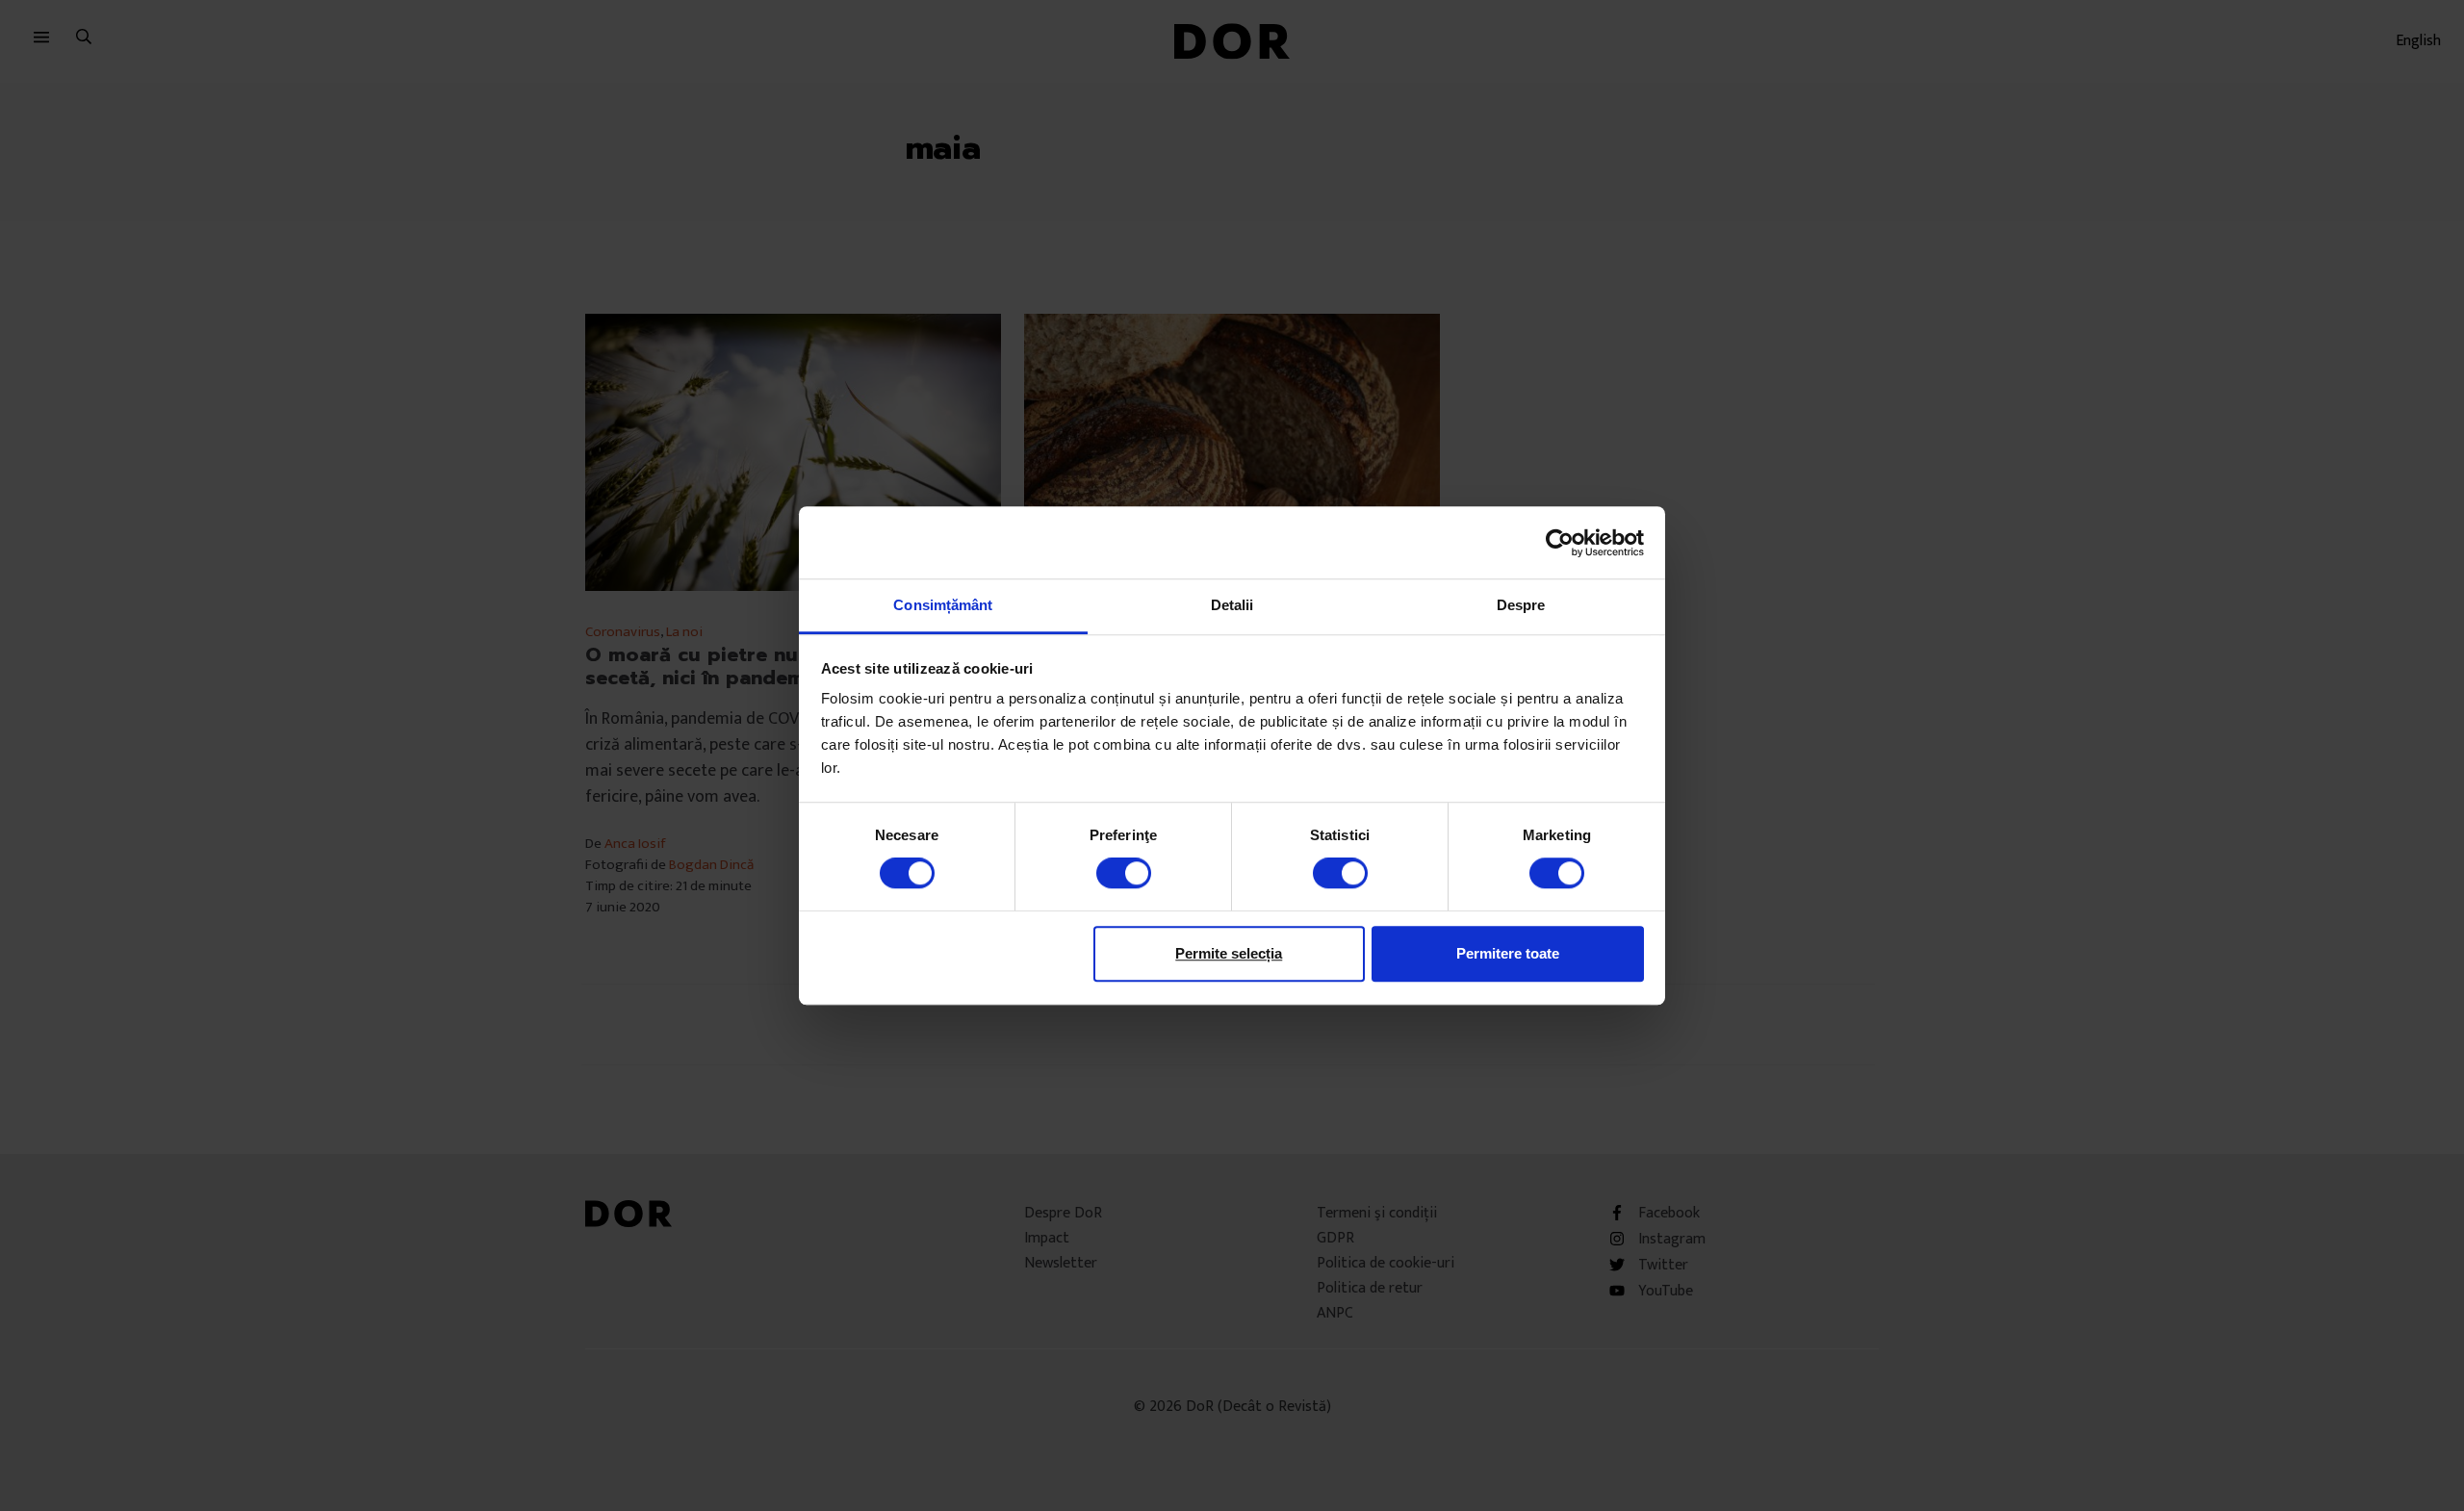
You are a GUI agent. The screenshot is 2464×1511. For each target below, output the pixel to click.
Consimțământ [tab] (943, 605)
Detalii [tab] (1232, 605)
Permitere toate (1508, 953)
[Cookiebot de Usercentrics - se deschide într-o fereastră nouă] (1560, 543)
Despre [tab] (1521, 605)
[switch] (1124, 873)
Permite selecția (1229, 953)
